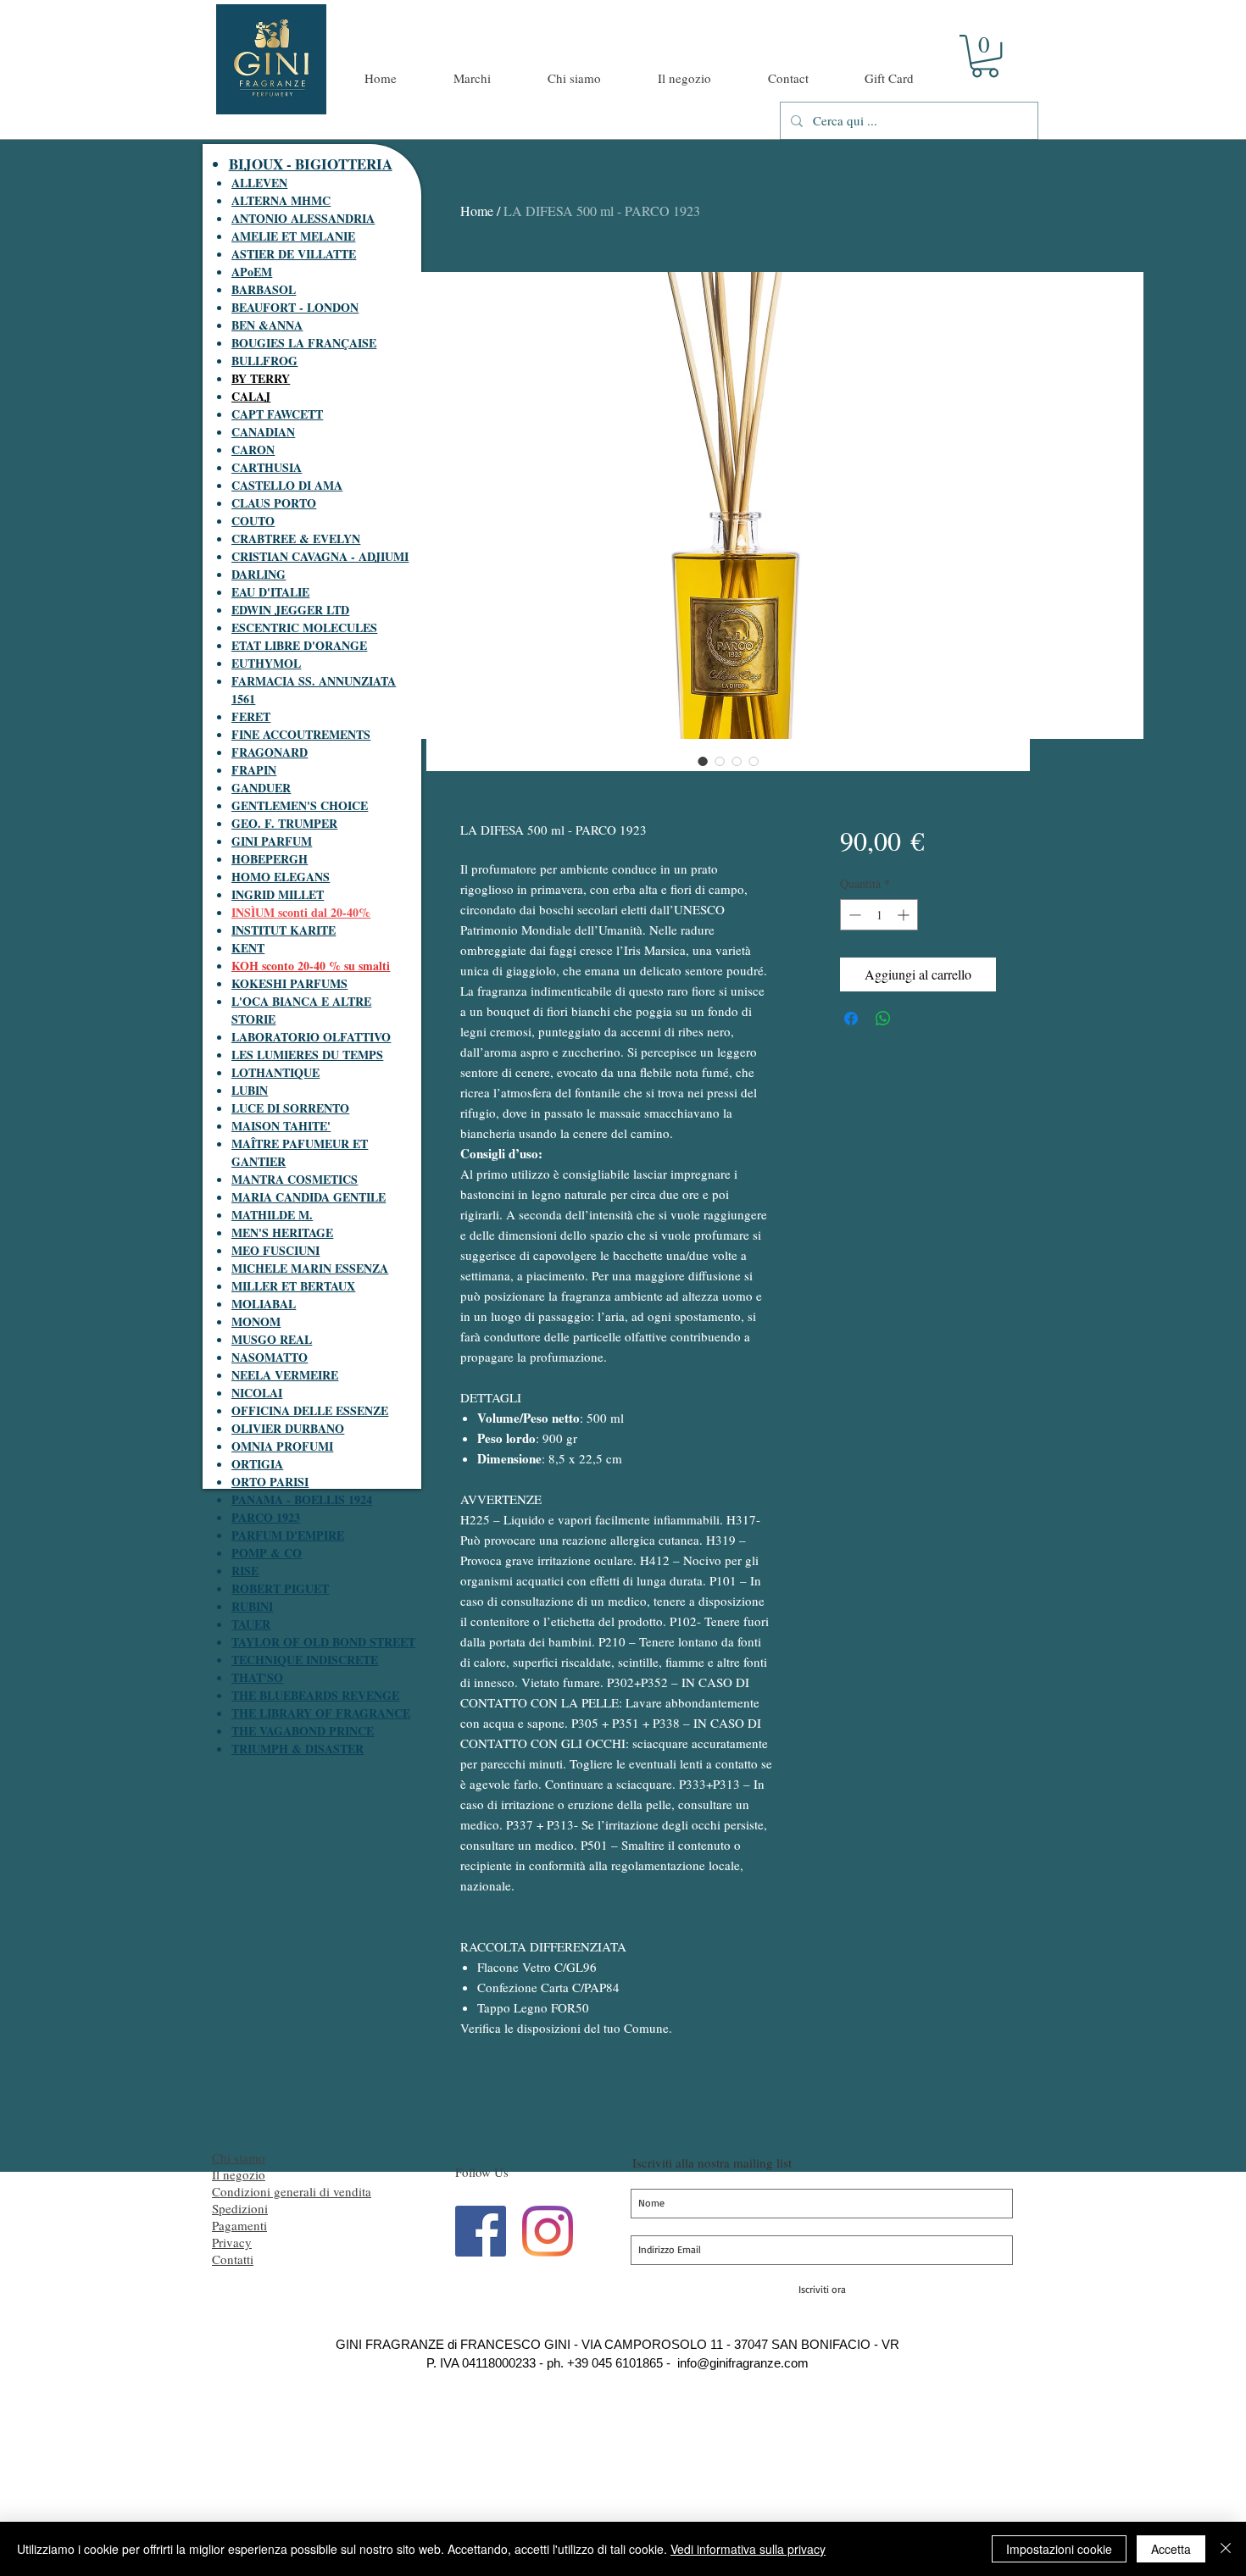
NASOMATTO (270, 1357)
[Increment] (905, 915)
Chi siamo (239, 2157)
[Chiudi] (1226, 2549)
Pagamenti (239, 2225)
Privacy (232, 2242)
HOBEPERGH (270, 859)
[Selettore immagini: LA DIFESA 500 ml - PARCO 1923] (703, 761)
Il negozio (239, 2174)
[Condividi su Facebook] (851, 1019)
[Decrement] (853, 915)
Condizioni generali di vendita (292, 2191)
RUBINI (252, 1606)
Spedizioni (240, 2208)
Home (477, 211)
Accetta (1171, 2549)
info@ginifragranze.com (743, 2363)
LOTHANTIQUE (275, 1072)
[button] (985, 56)
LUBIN (250, 1090)
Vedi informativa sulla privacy (748, 2549)
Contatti (233, 2259)
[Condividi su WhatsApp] (883, 1019)
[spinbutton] (879, 915)
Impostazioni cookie (1059, 2549)
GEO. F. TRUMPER (284, 823)
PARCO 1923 (266, 1517)
